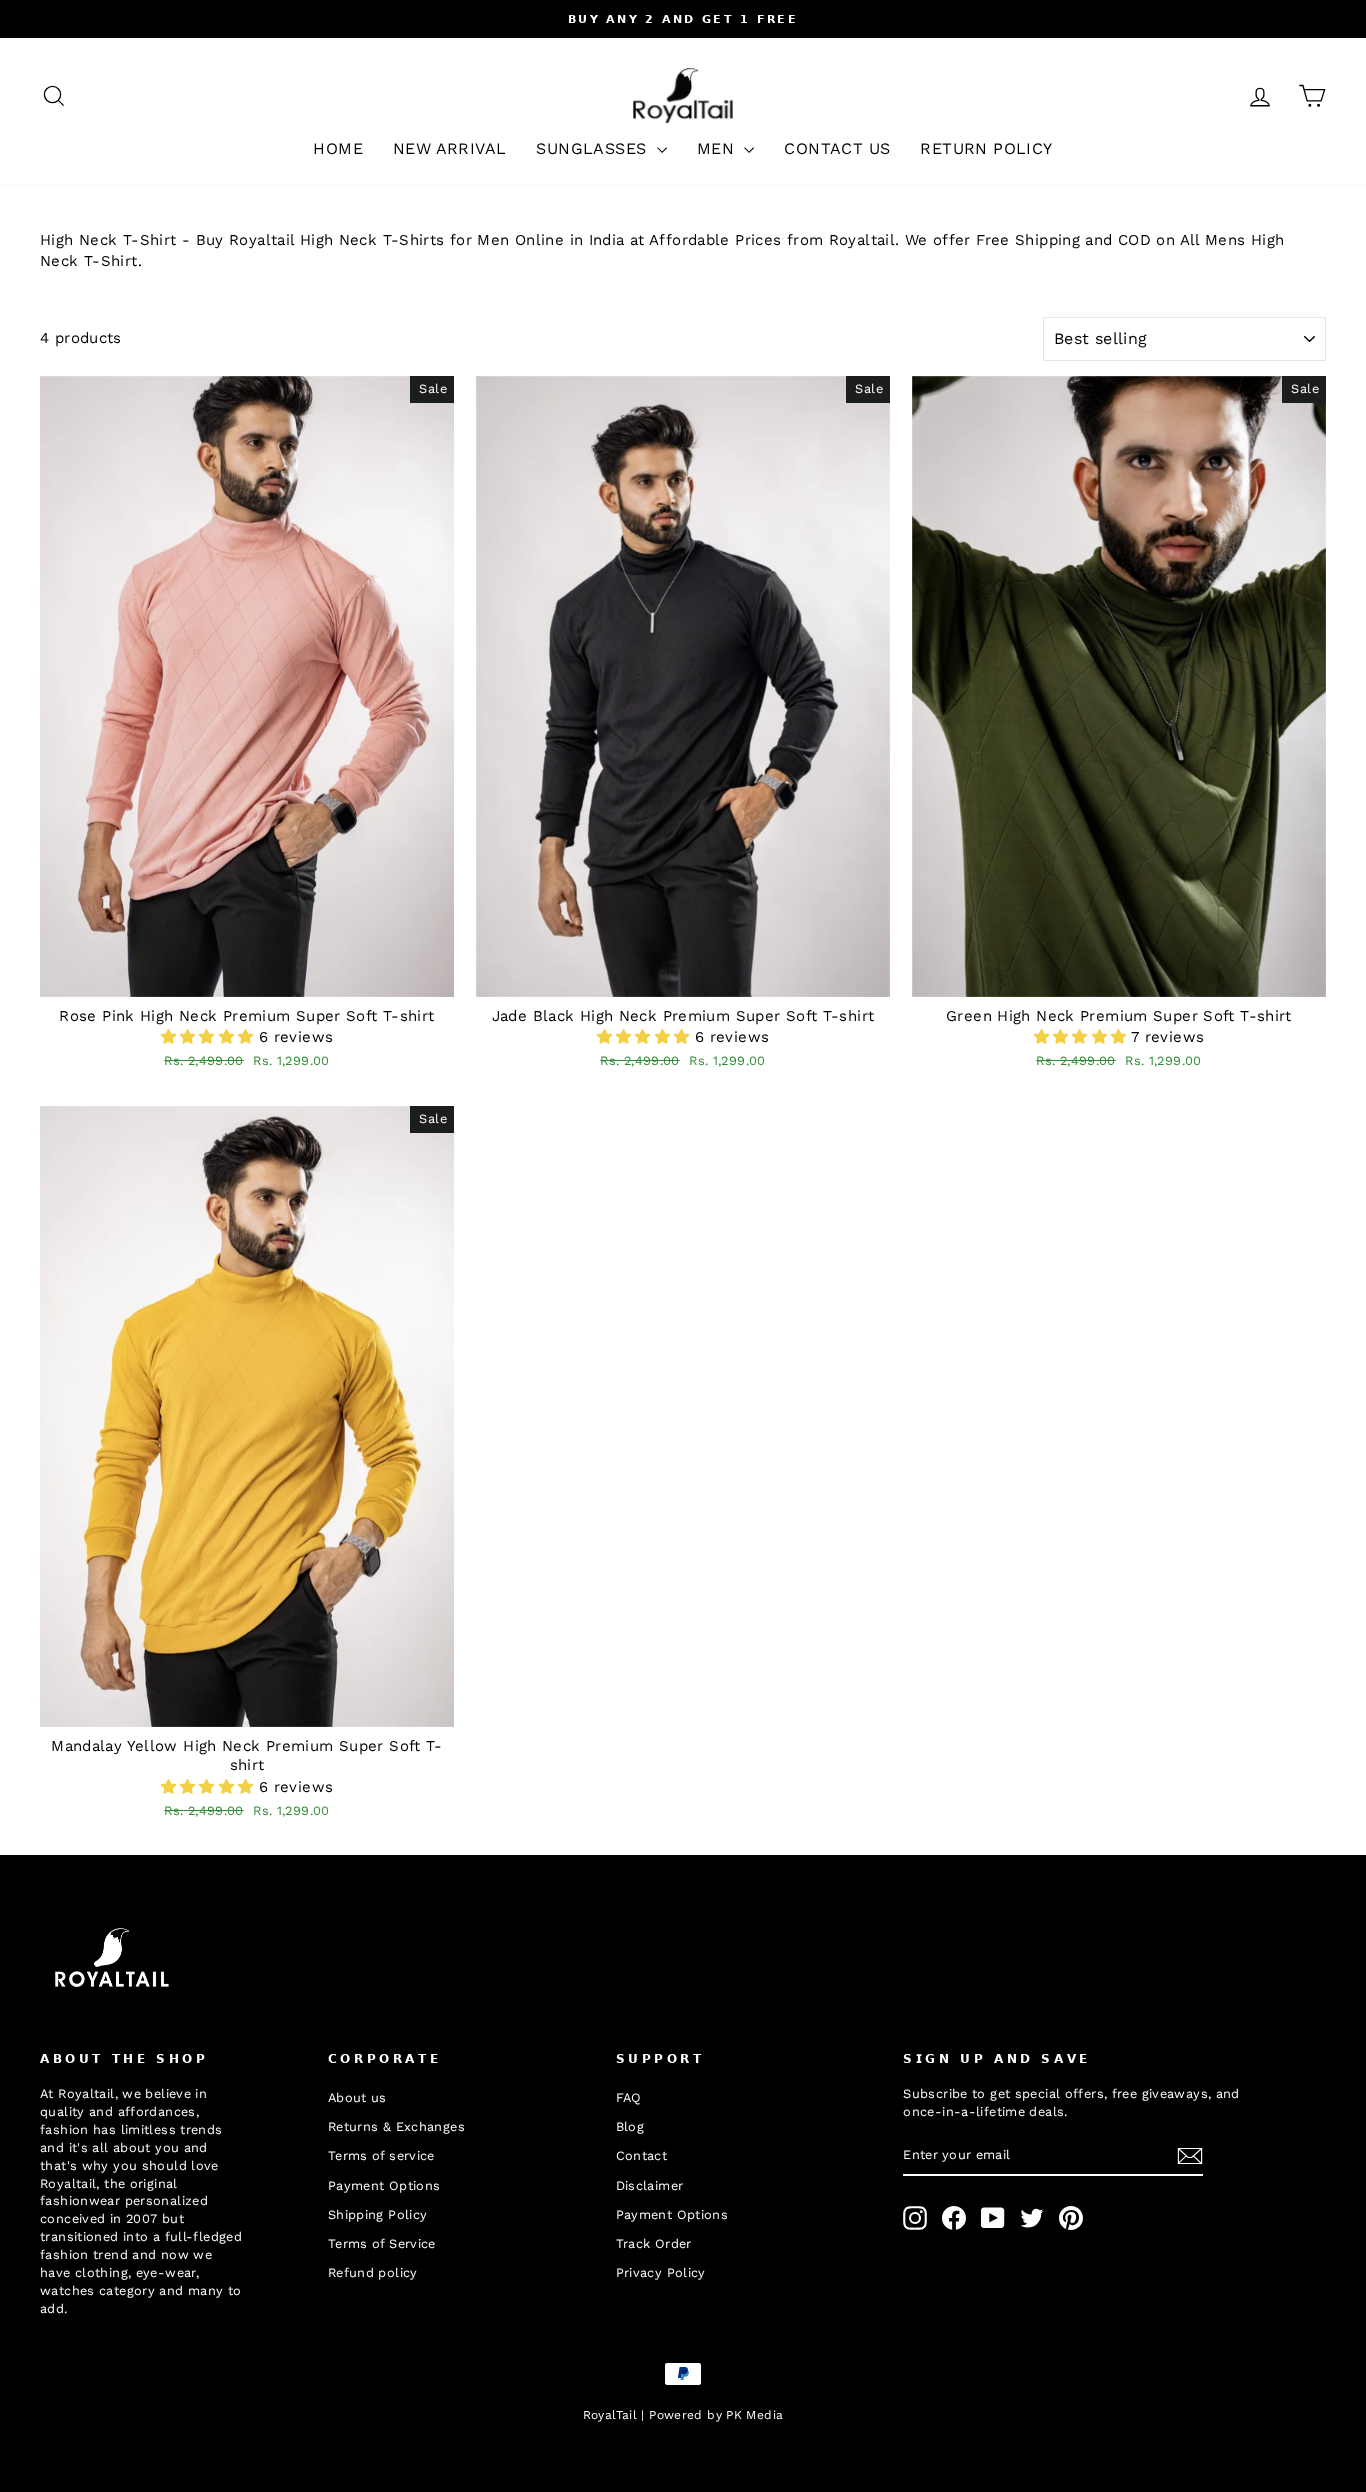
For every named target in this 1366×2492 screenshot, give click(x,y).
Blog (630, 2126)
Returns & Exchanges (396, 2126)
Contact (642, 2155)
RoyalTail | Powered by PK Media (683, 2415)
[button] (210, 1037)
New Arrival (449, 148)
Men (718, 148)
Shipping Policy (378, 2214)
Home (338, 148)
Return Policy (986, 148)
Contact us (837, 148)
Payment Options (384, 2185)
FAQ (629, 2097)
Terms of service (381, 2155)
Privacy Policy (661, 2272)
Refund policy (373, 2272)
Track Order (654, 2243)
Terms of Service (382, 2243)
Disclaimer (650, 2185)
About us (357, 2097)
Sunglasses (593, 148)
